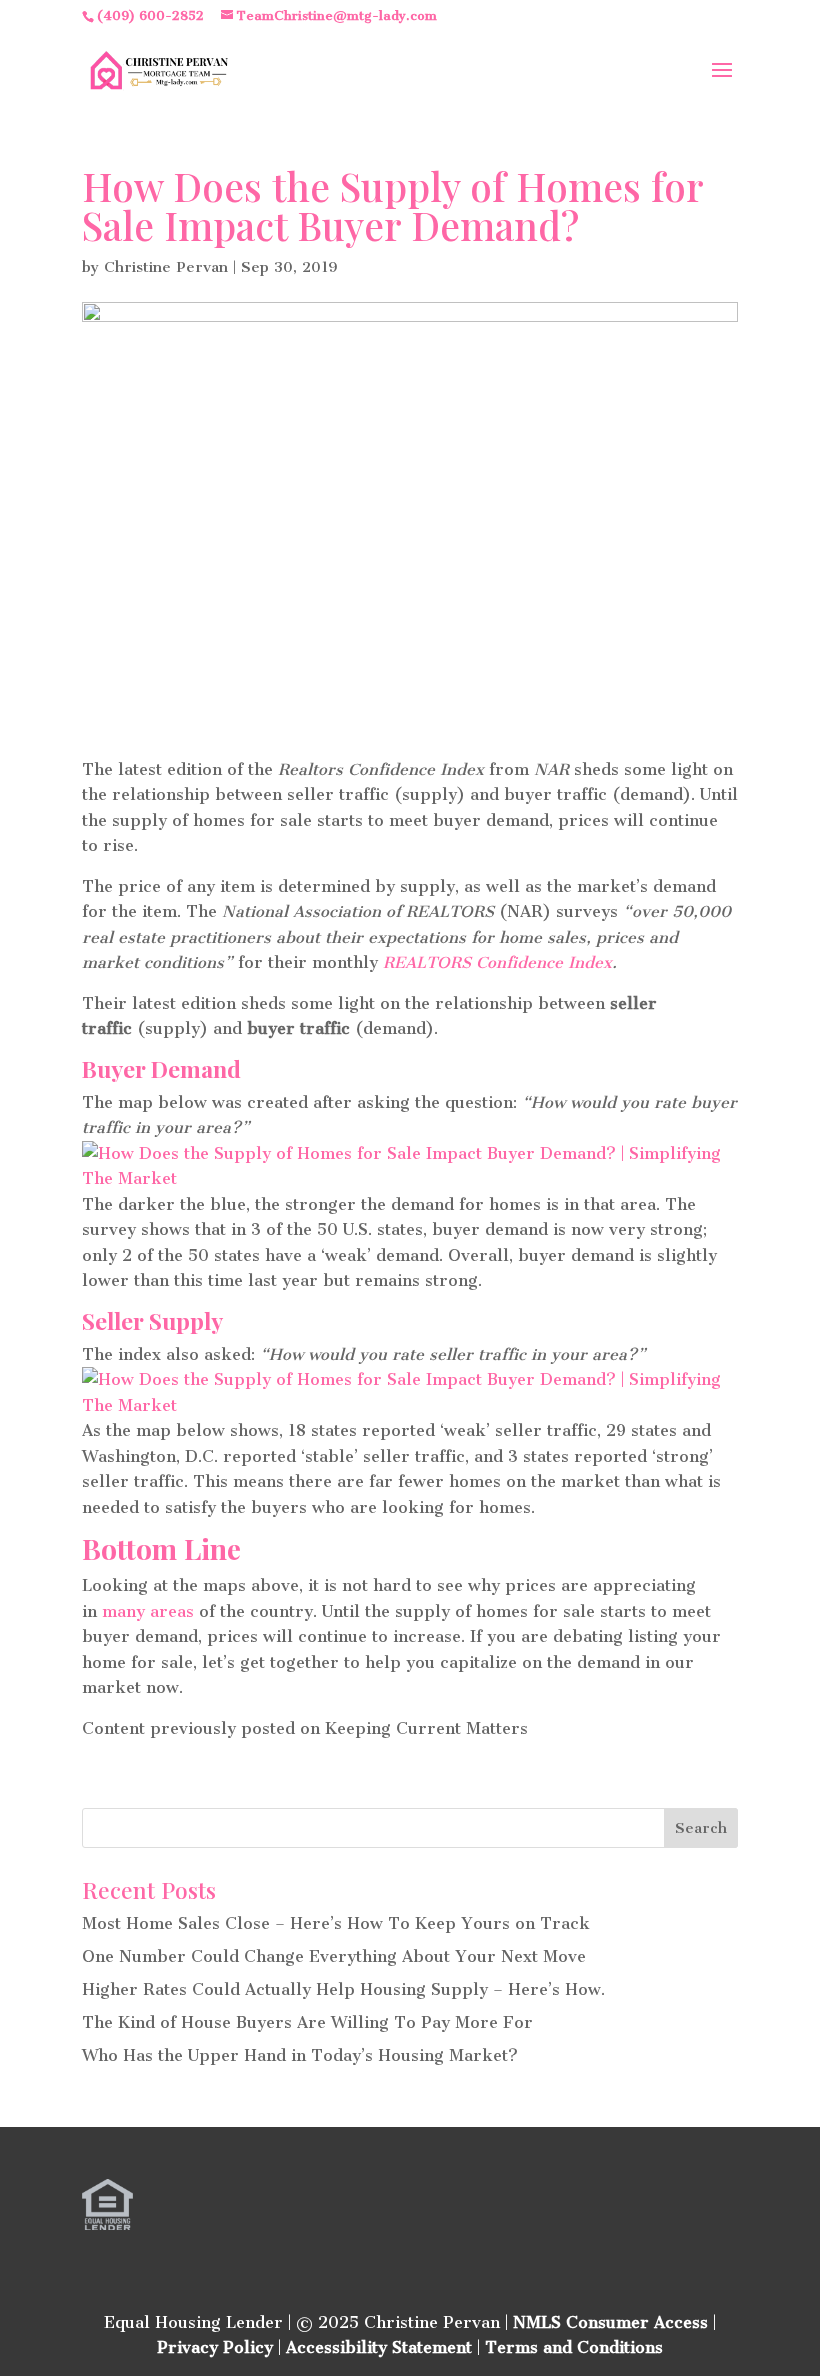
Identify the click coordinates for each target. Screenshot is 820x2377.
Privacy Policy (215, 2347)
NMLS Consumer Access (610, 2322)
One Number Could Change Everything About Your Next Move (334, 1956)
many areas (148, 1611)
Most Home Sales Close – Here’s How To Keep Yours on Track (336, 1923)
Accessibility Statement (379, 2347)
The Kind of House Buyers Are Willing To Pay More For (307, 2022)
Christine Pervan (166, 267)
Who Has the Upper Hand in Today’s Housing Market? (300, 2055)
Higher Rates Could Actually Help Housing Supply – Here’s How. (343, 1989)
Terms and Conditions (574, 2347)
